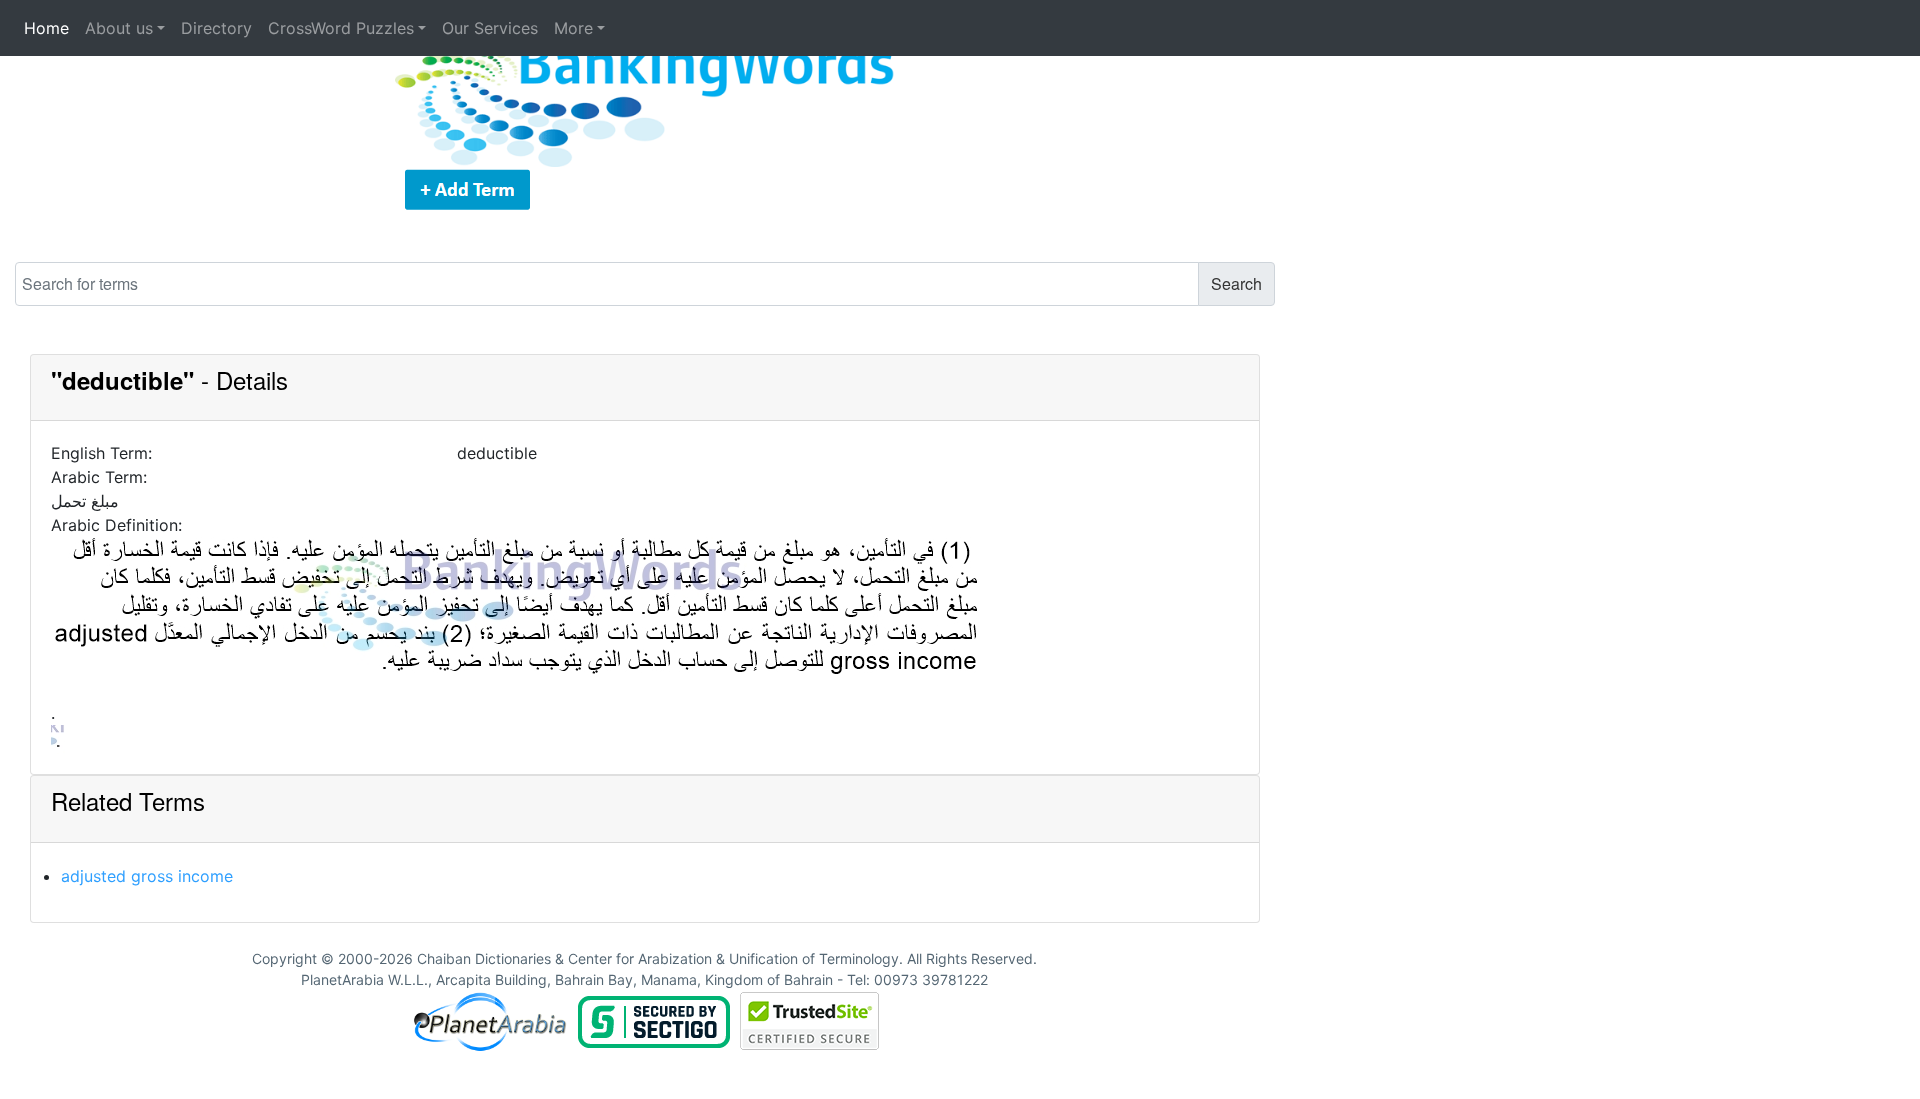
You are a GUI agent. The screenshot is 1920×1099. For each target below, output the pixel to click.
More (573, 28)
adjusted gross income (147, 876)
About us (119, 28)
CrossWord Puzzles (341, 28)
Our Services (490, 28)
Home (46, 28)
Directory (216, 28)
